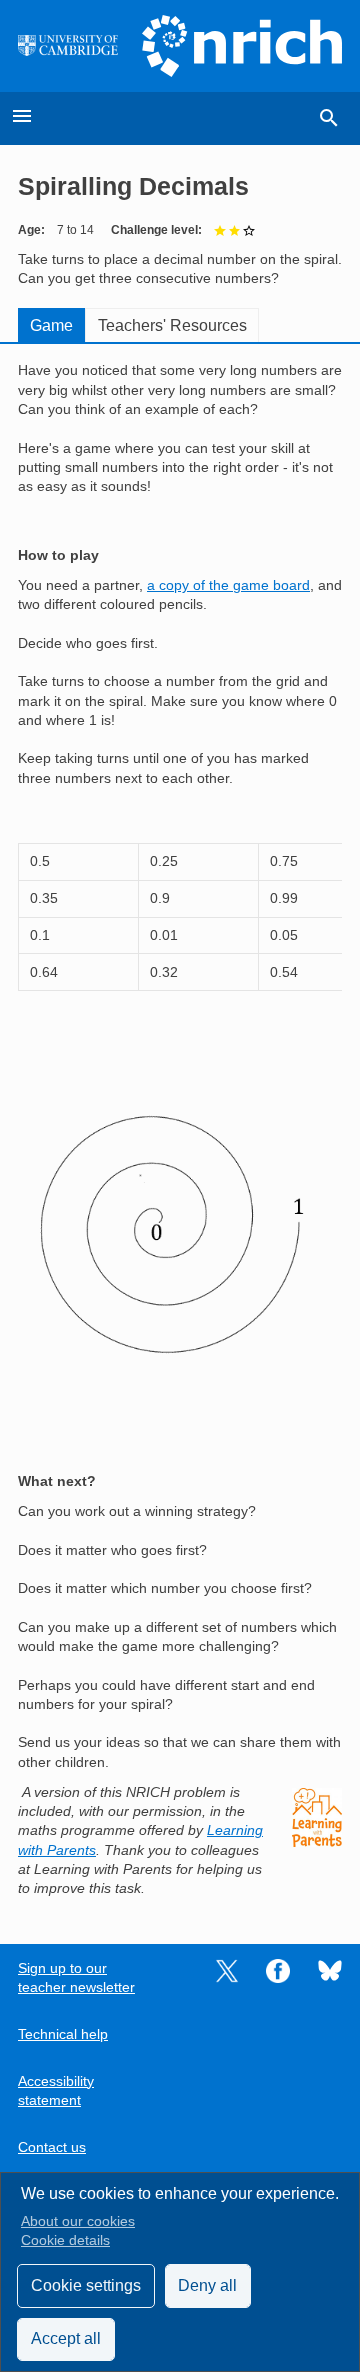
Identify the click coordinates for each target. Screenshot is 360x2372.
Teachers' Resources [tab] (172, 325)
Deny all (207, 2285)
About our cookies (78, 2221)
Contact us (52, 2147)
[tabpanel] (180, 1129)
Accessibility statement (56, 2091)
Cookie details (65, 2240)
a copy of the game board (228, 585)
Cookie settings (86, 2285)
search (329, 118)
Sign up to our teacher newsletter (76, 1978)
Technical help (63, 2034)
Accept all (66, 2338)
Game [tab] (51, 325)
